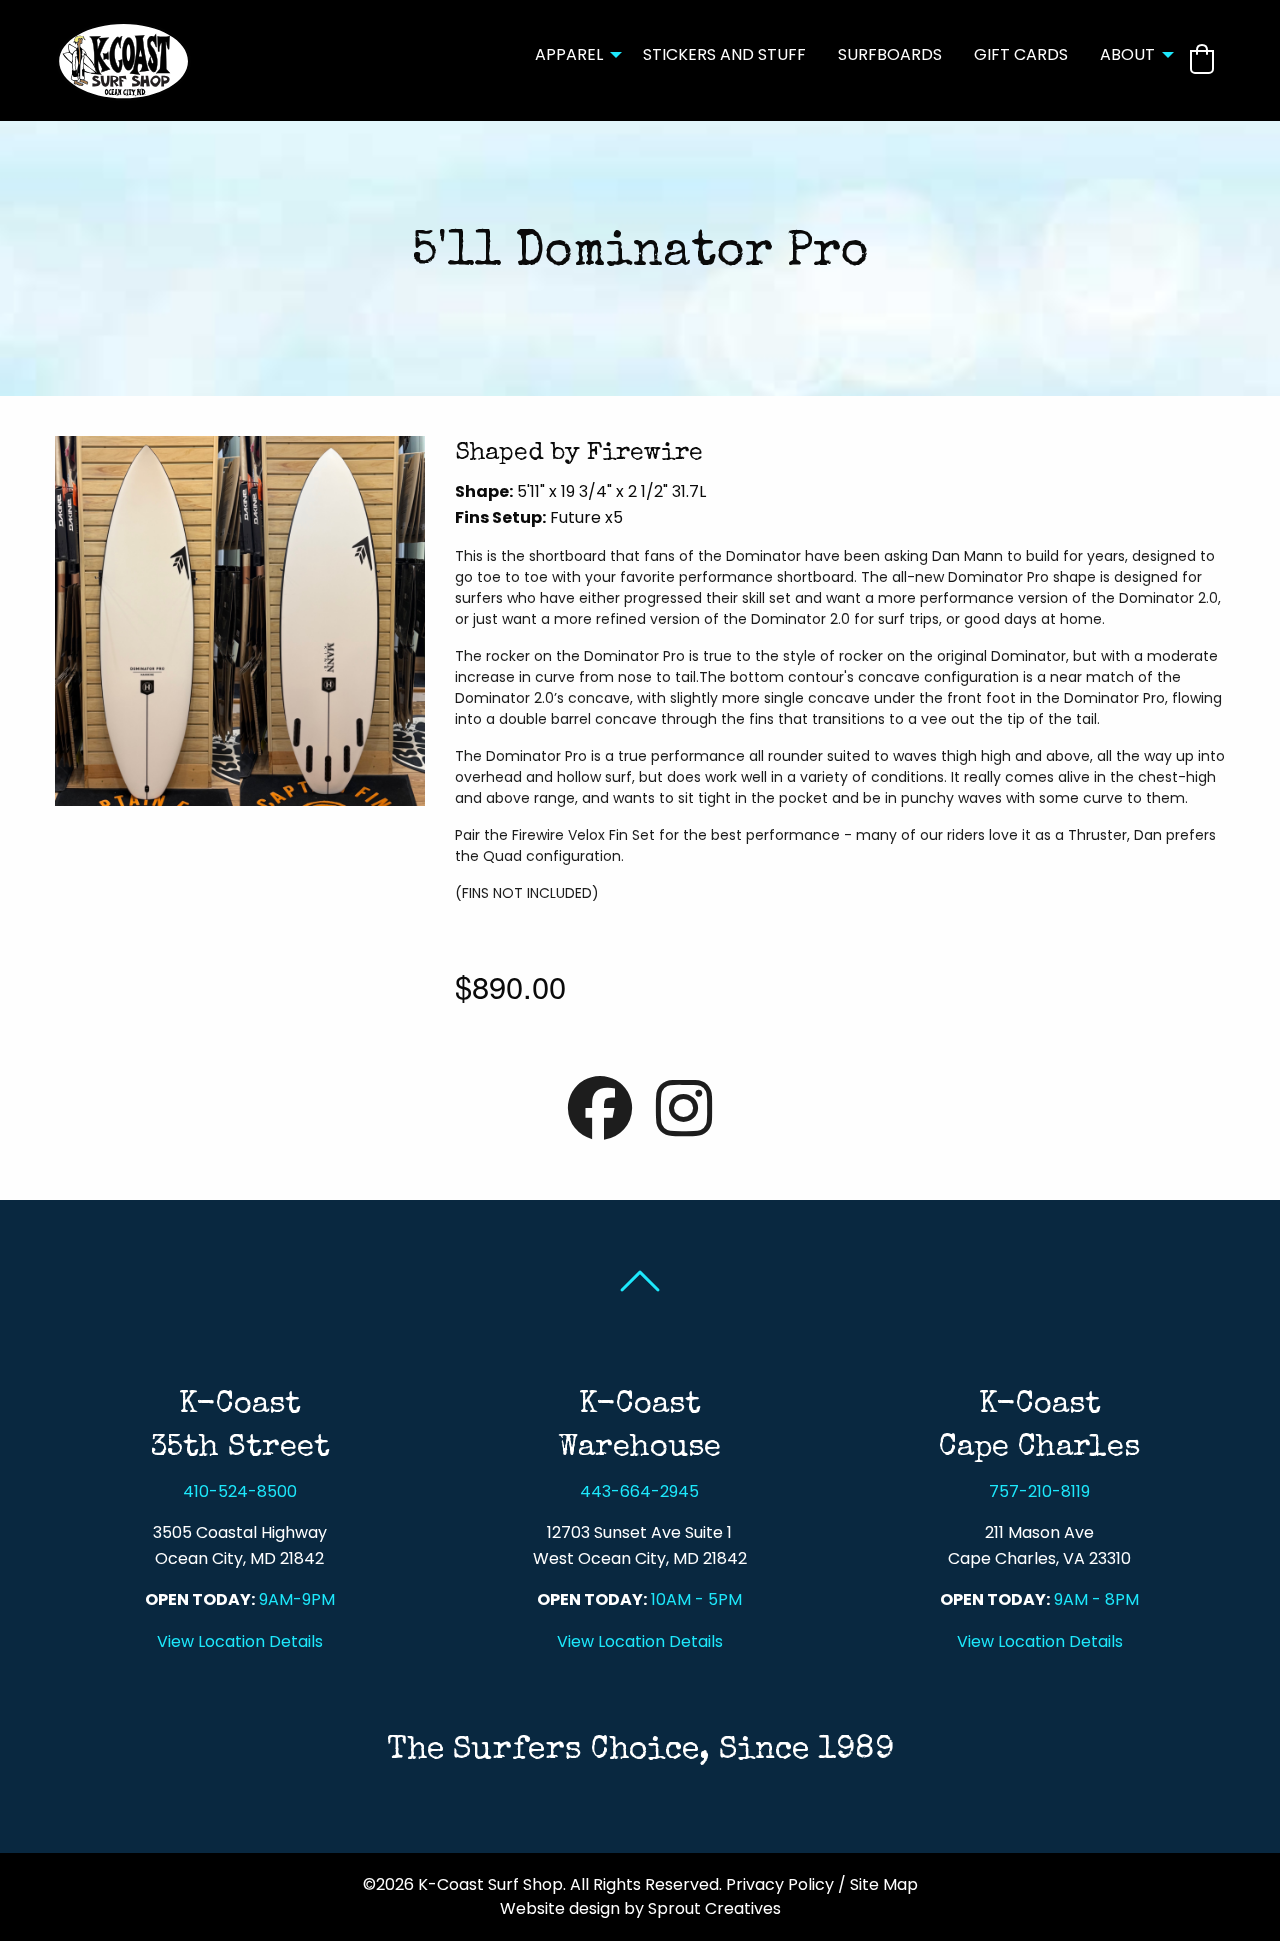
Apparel (569, 54)
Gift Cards (1021, 54)
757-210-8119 (1039, 1491)
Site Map (884, 1884)
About (1127, 54)
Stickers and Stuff (724, 54)
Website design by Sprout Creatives (640, 1908)
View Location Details (240, 1641)
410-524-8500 (240, 1491)
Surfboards (890, 54)
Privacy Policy (780, 1884)
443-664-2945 (639, 1491)
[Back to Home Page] (123, 59)
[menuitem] (573, 60)
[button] (1202, 59)
